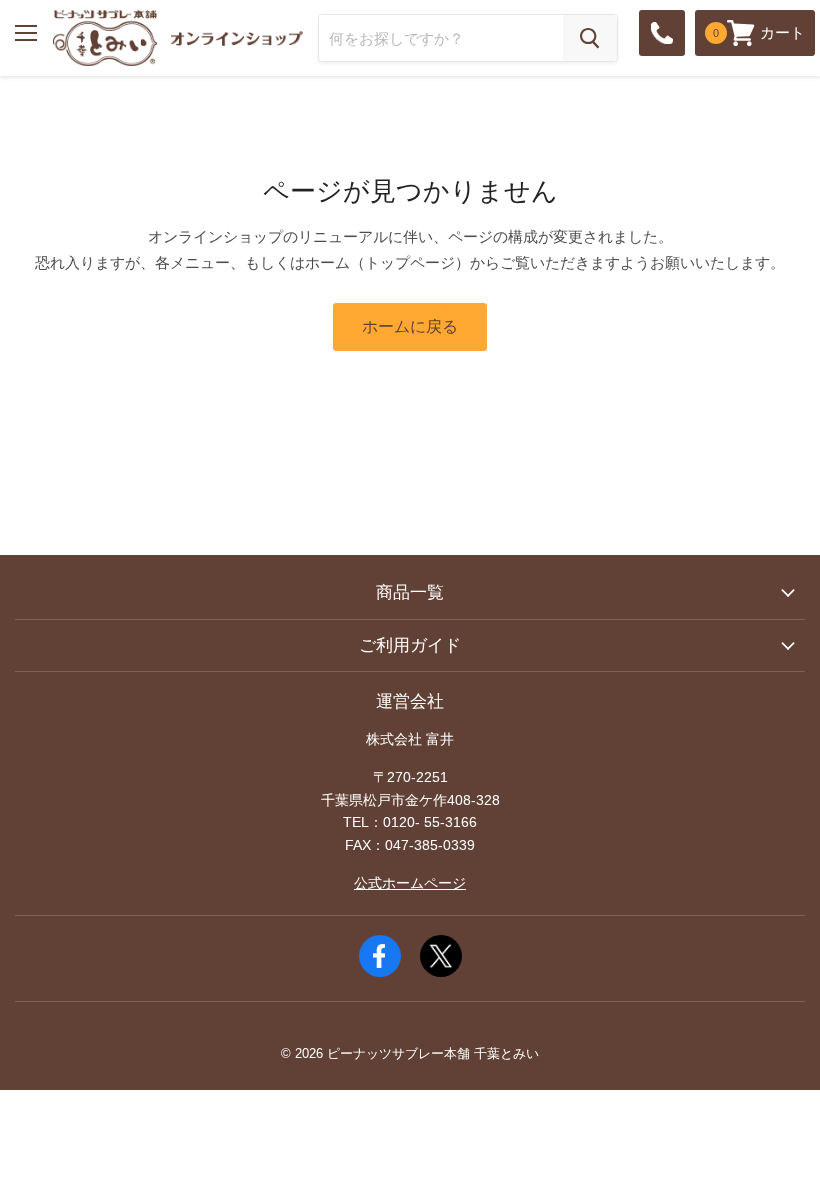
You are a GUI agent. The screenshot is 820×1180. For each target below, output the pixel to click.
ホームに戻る (410, 326)
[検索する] (590, 38)
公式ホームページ (410, 883)
